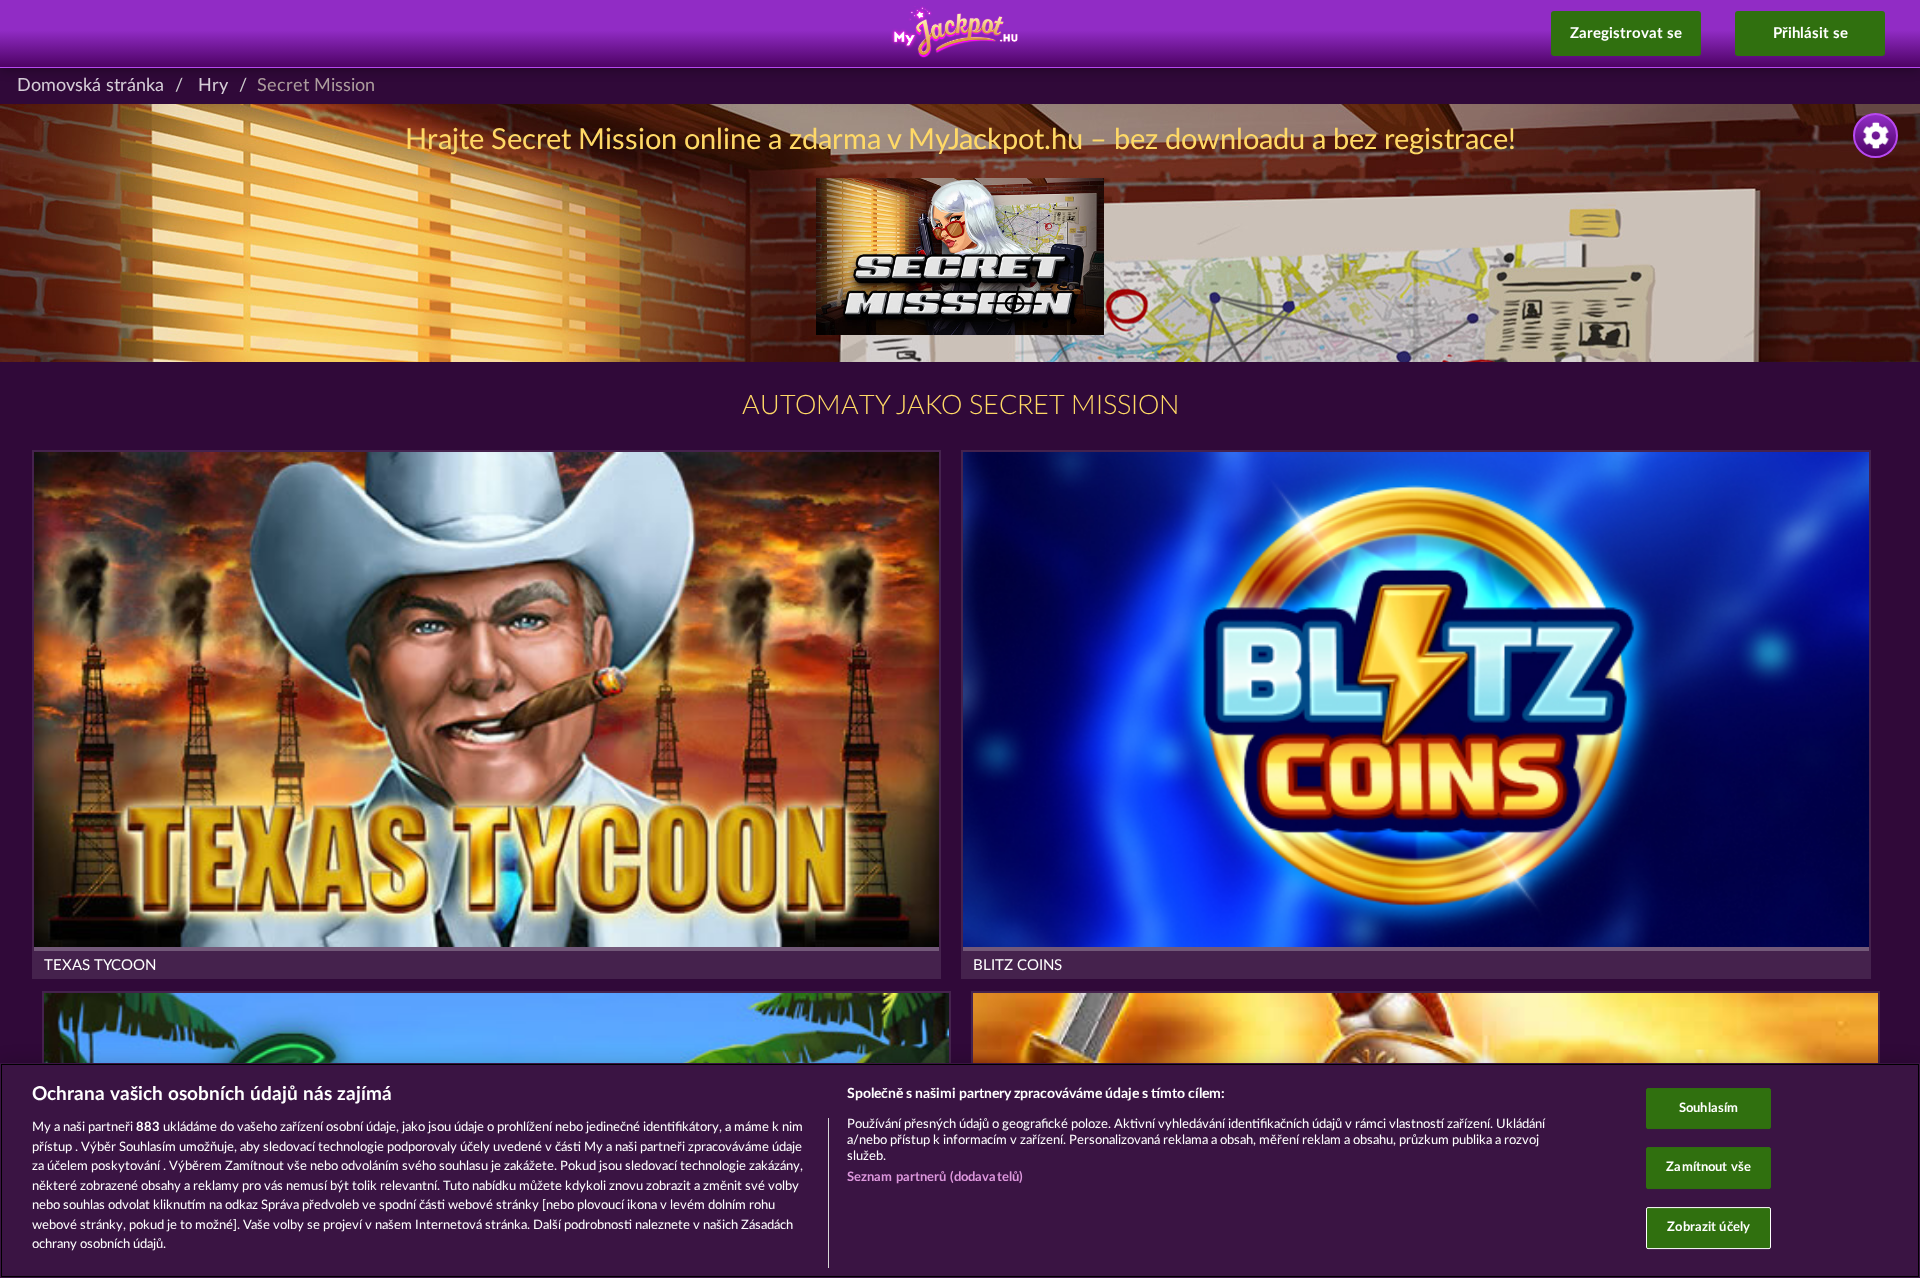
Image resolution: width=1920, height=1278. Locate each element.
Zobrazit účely (1708, 1227)
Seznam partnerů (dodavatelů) (935, 1177)
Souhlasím (1708, 1108)
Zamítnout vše (1708, 1167)
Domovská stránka (90, 86)
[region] (960, 1170)
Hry (213, 86)
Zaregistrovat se (1626, 33)
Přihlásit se (1810, 33)
